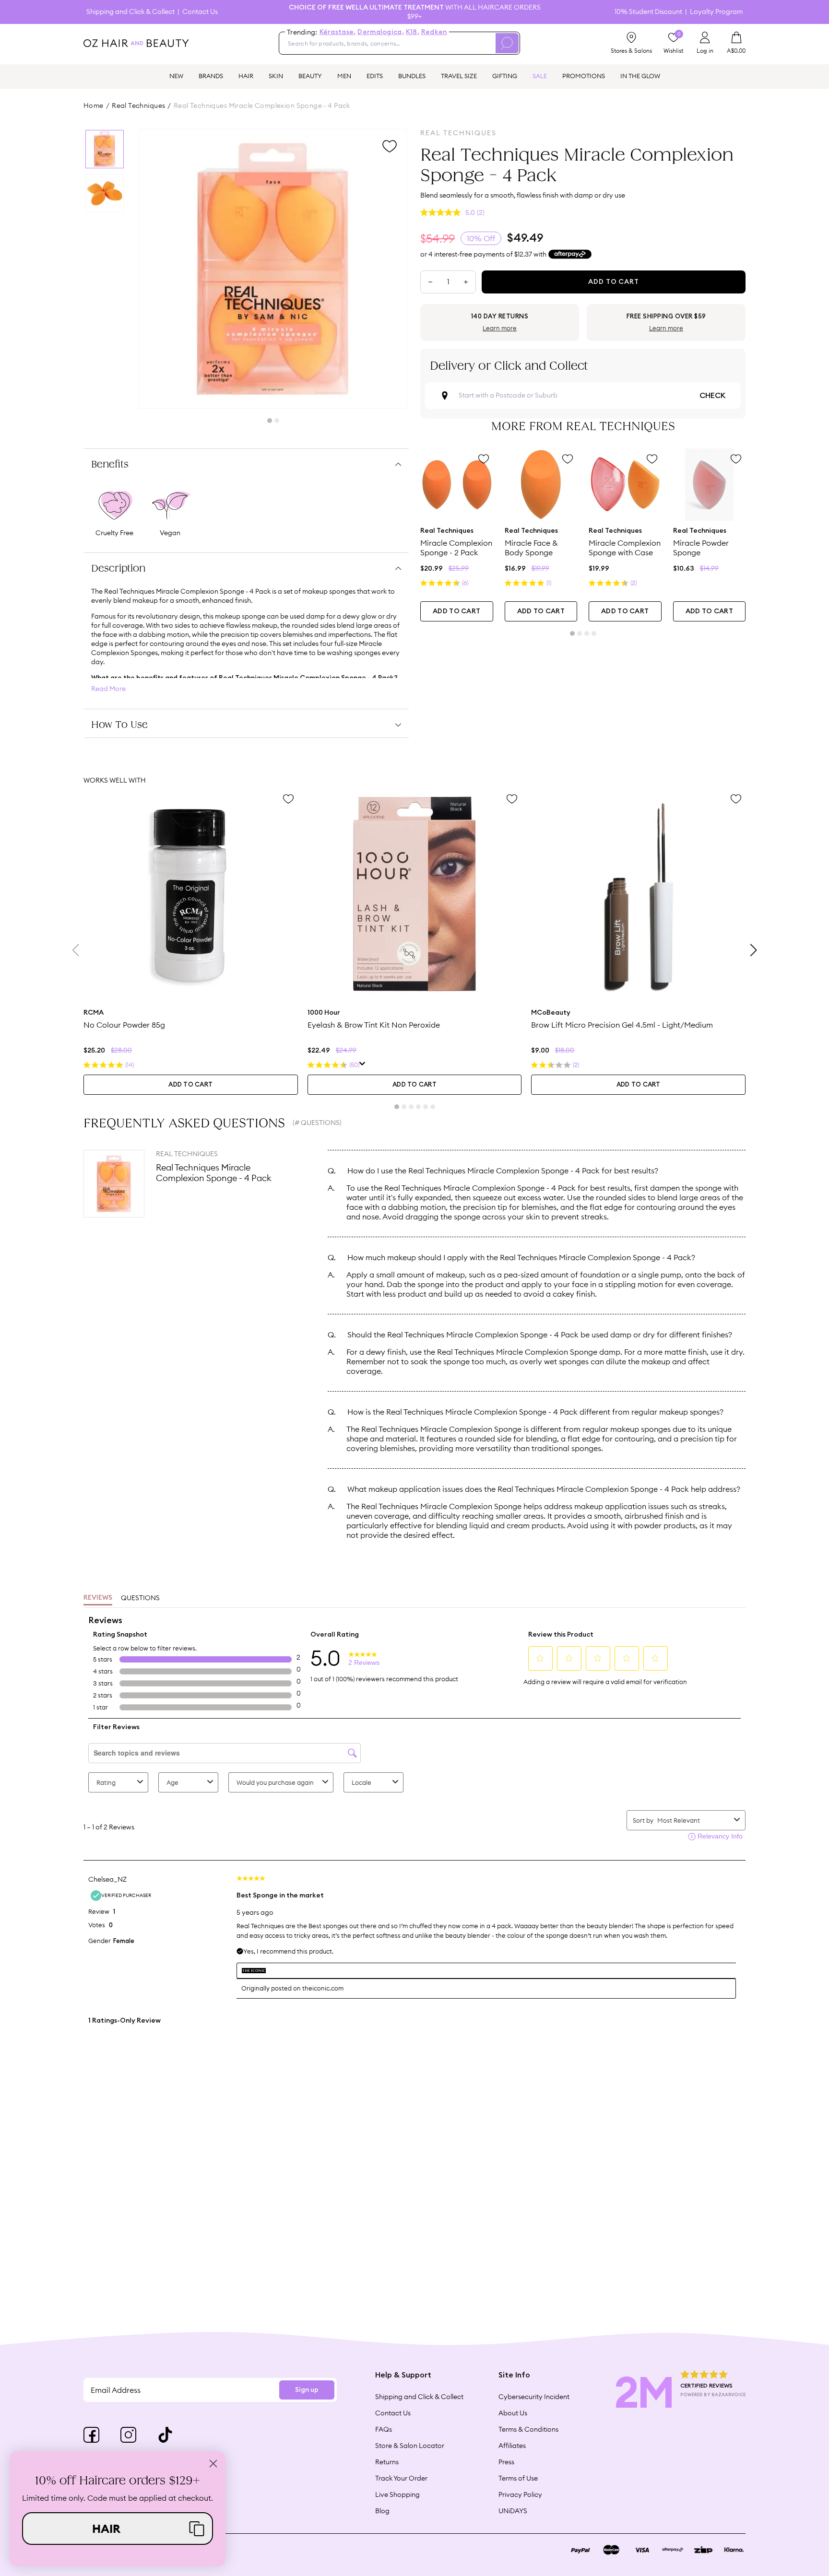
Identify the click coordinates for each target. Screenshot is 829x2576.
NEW (176, 76)
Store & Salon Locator (410, 2446)
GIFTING (505, 76)
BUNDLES (412, 76)
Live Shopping (397, 2494)
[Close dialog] (213, 2464)
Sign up (307, 2390)
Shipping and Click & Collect (130, 12)
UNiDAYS (513, 2511)
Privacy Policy (520, 2494)
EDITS (375, 76)
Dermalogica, (380, 32)
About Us (513, 2413)
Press (506, 2462)
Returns (387, 2462)
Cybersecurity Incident (534, 2397)
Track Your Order (401, 2478)
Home (94, 105)
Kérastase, (338, 32)
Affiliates (512, 2446)
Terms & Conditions (528, 2429)
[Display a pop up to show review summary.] (362, 1065)
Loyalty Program (716, 12)
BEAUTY (310, 76)
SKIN (276, 76)
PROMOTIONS (584, 76)
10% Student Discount (648, 12)
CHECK (712, 396)
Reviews (98, 1598)
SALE (540, 76)
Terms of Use (518, 2478)
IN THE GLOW (640, 76)
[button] (118, 2529)
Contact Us (200, 12)
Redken (434, 32)
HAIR (246, 76)
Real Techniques (138, 105)
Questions (140, 1598)
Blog (382, 2511)
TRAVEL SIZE (459, 76)
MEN (344, 76)
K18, (413, 32)
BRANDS (211, 76)
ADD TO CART (456, 611)
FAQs (384, 2429)
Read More (108, 689)
